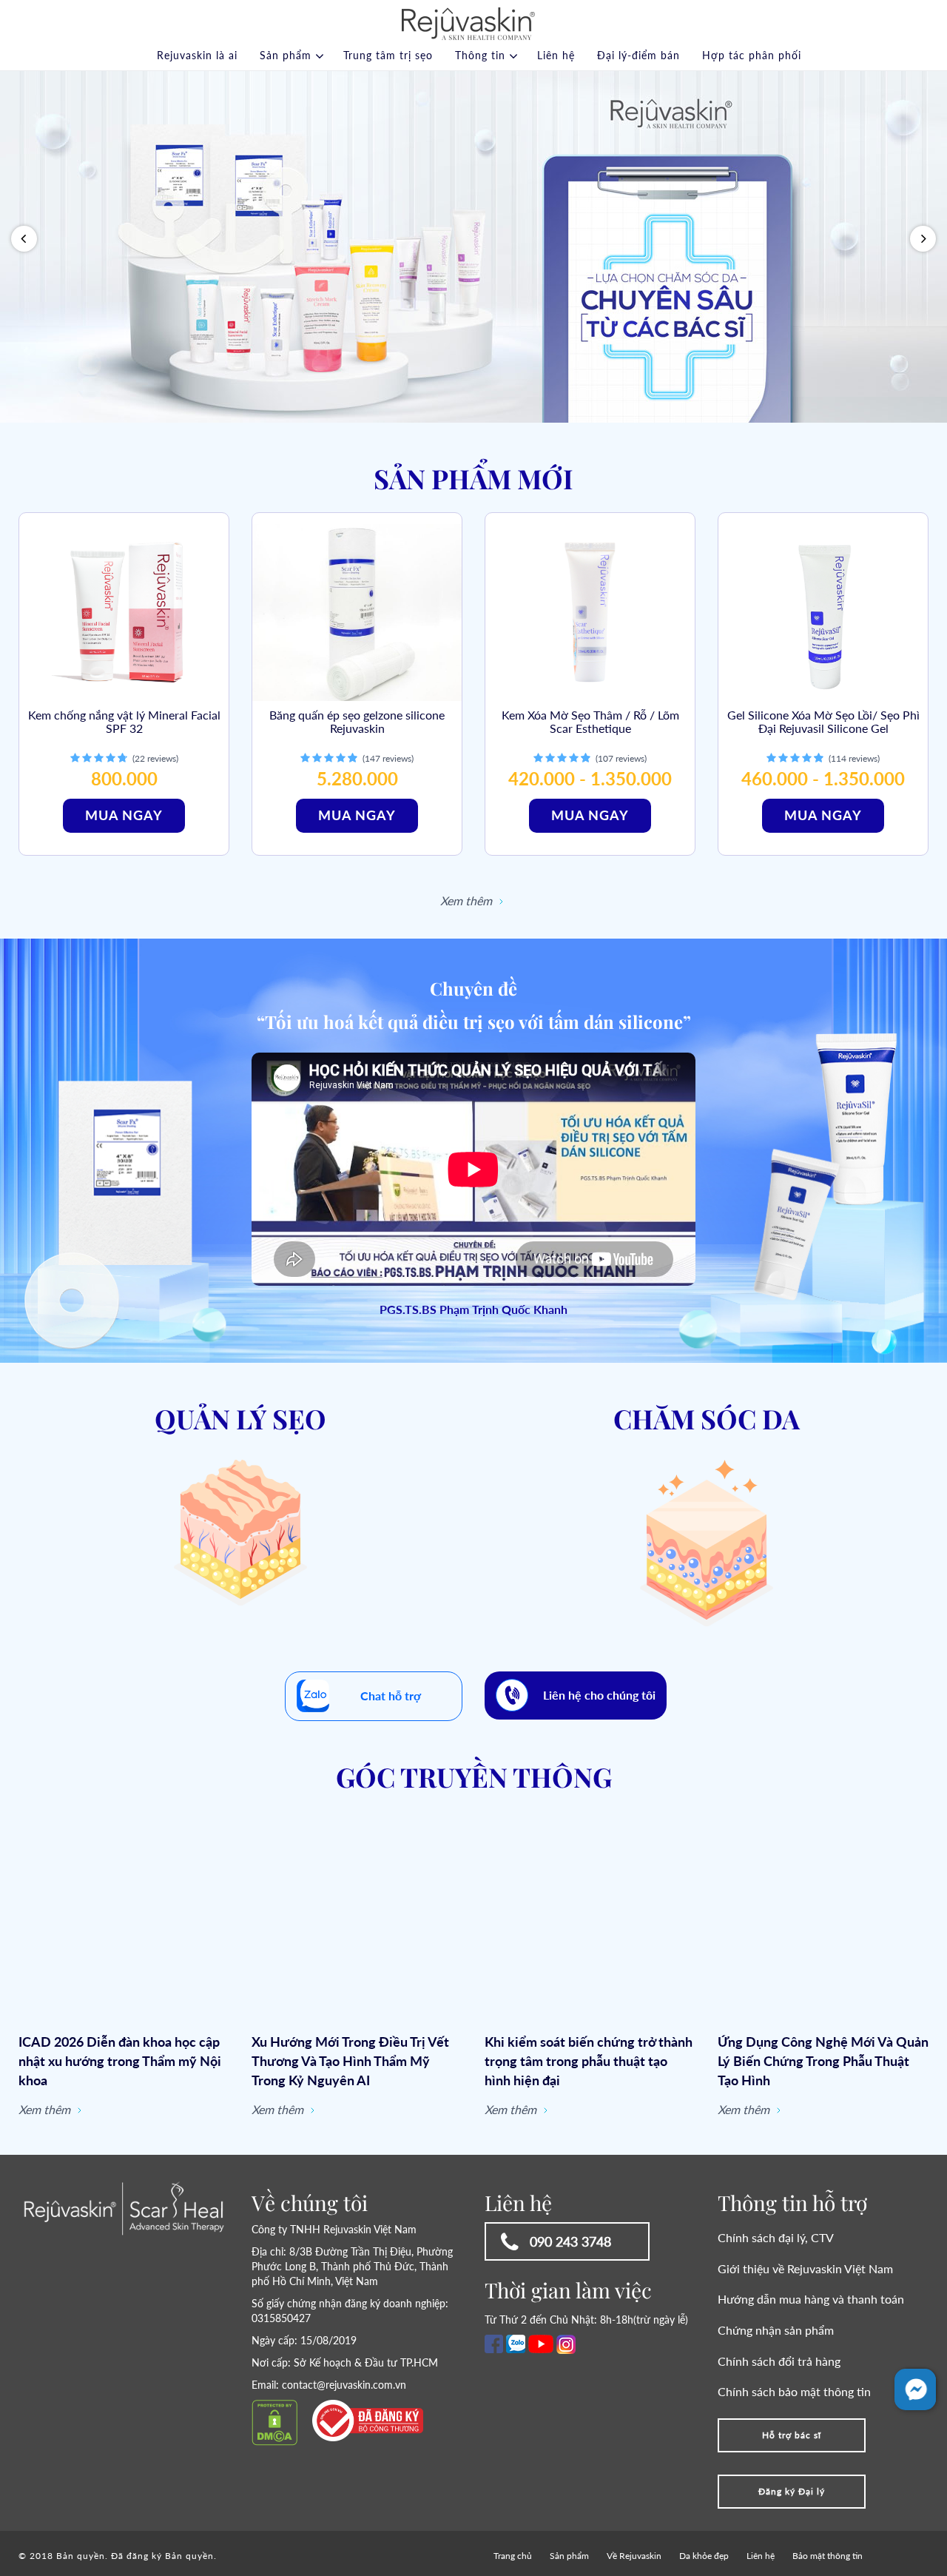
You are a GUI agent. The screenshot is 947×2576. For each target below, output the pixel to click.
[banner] (473, 247)
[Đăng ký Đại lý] (792, 2479)
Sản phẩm (286, 55)
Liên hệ (556, 55)
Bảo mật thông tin (828, 2556)
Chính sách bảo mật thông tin (794, 2391)
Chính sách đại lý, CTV (776, 2237)
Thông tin (480, 55)
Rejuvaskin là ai (197, 55)
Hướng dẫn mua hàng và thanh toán (811, 2299)
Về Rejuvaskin (634, 2556)
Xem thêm (468, 900)
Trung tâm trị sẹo (388, 55)
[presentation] (24, 239)
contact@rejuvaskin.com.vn (344, 2385)
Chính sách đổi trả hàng (779, 2361)
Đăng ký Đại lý (792, 2491)
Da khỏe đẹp (704, 2556)
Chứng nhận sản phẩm (776, 2330)
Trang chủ (513, 2556)
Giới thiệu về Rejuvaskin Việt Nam (805, 2268)
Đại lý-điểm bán (638, 55)
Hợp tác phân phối (752, 55)
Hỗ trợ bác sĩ (792, 2435)
